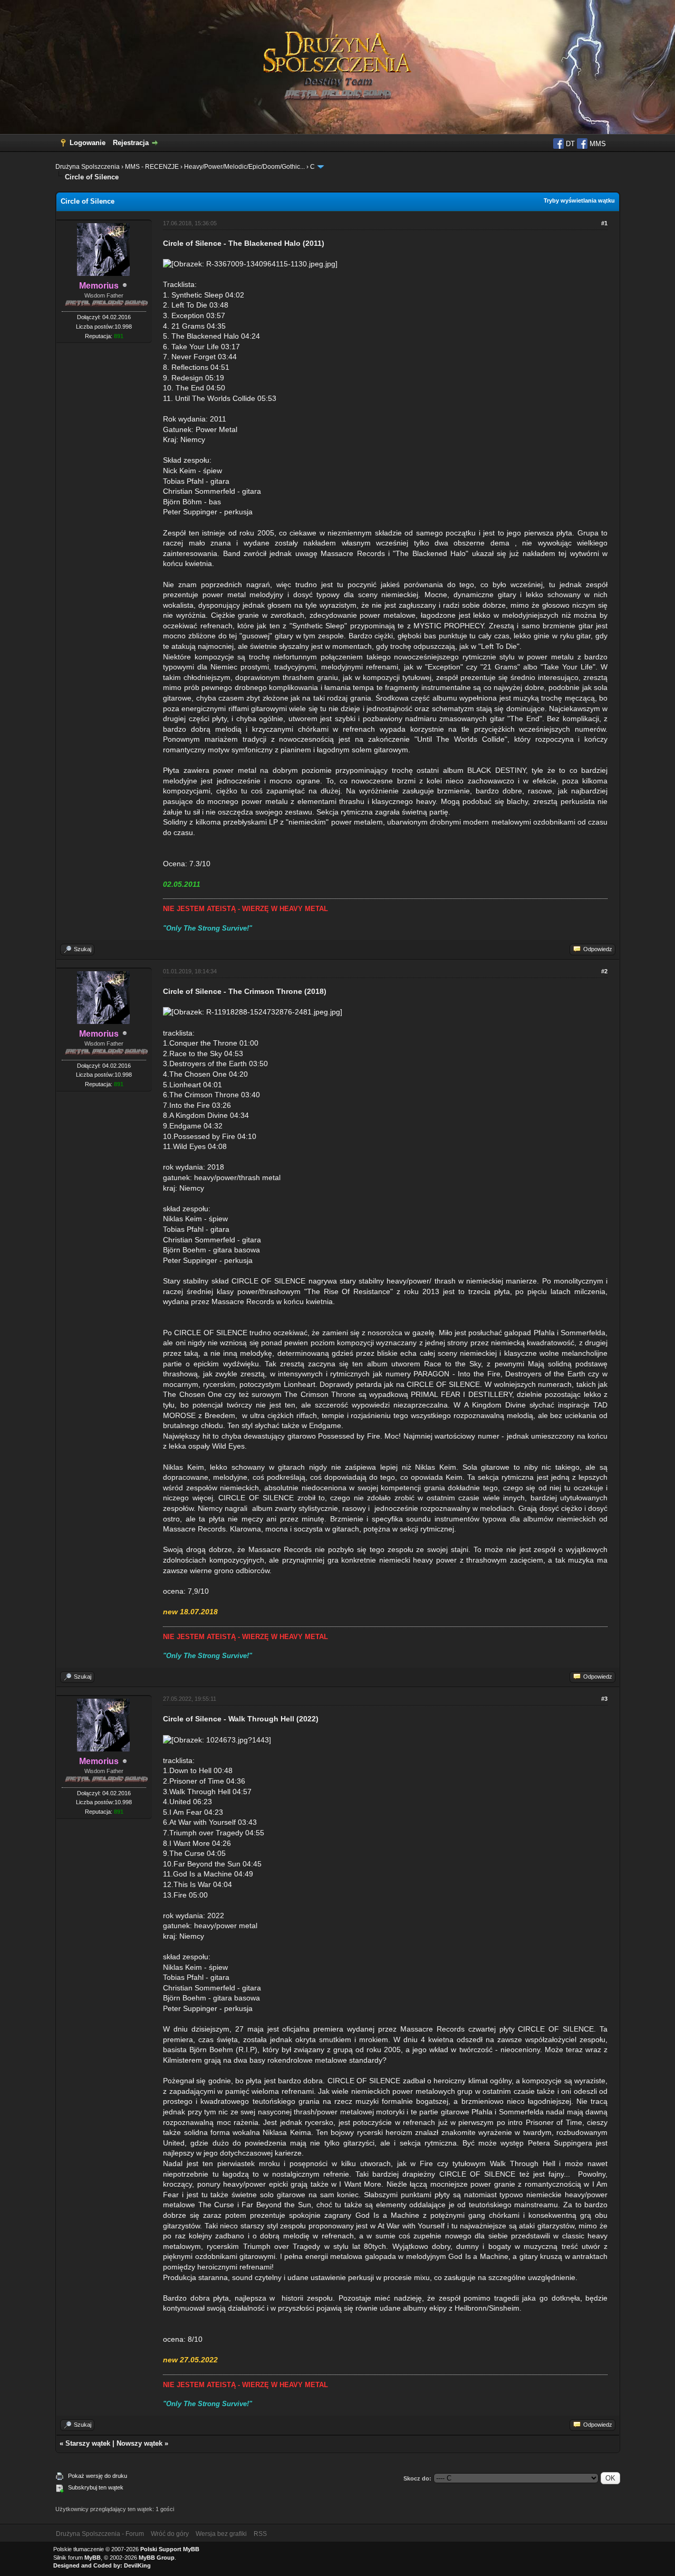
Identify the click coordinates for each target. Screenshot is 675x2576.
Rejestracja (131, 143)
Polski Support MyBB (170, 2549)
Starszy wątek (88, 2443)
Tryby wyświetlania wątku (579, 200)
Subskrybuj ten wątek (96, 2487)
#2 (604, 971)
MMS (597, 144)
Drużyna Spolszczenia (88, 167)
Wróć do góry (170, 2534)
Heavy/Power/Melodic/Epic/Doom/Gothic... (244, 167)
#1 (604, 223)
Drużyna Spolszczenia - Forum (100, 2534)
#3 (604, 1699)
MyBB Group (157, 2558)
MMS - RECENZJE (152, 167)
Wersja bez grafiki (221, 2534)
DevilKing (137, 2565)
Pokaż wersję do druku (98, 2476)
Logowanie (88, 143)
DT (569, 144)
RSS (260, 2534)
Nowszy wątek (139, 2443)
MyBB (93, 2558)
